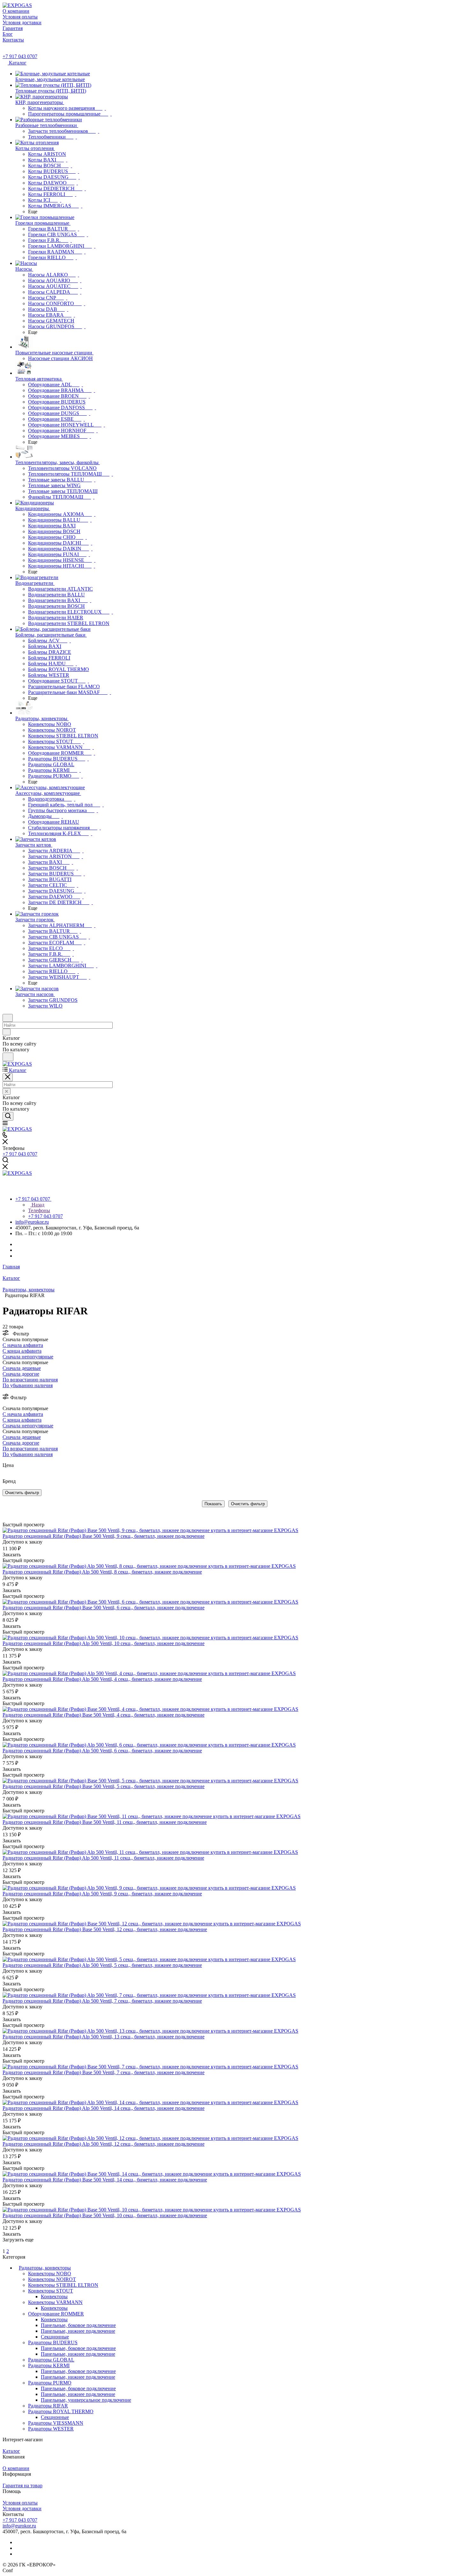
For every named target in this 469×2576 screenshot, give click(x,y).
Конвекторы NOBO (50, 2274)
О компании (16, 2468)
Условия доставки (22, 2508)
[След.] (4, 2245)
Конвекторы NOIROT (52, 2279)
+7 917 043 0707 (20, 56)
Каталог (11, 2451)
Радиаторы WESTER (51, 2429)
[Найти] (8, 1057)
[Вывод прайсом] (13, 1511)
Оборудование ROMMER (56, 2314)
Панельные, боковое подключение (78, 2325)
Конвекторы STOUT (51, 2291)
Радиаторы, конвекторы (45, 2268)
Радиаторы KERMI (49, 2365)
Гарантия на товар (22, 2485)
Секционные (55, 2337)
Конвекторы (54, 2296)
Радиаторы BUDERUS (53, 2342)
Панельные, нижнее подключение (78, 2331)
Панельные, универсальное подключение (86, 2400)
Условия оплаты (20, 2503)
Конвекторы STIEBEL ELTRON (63, 2285)
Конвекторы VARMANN (55, 2302)
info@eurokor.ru (32, 1222)
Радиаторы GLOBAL (51, 2360)
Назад (37, 1205)
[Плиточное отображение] (4, 1511)
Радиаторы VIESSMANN (56, 2423)
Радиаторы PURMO (50, 2383)
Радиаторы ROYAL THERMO (61, 2411)
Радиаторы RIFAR (48, 2406)
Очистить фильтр (248, 1504)
